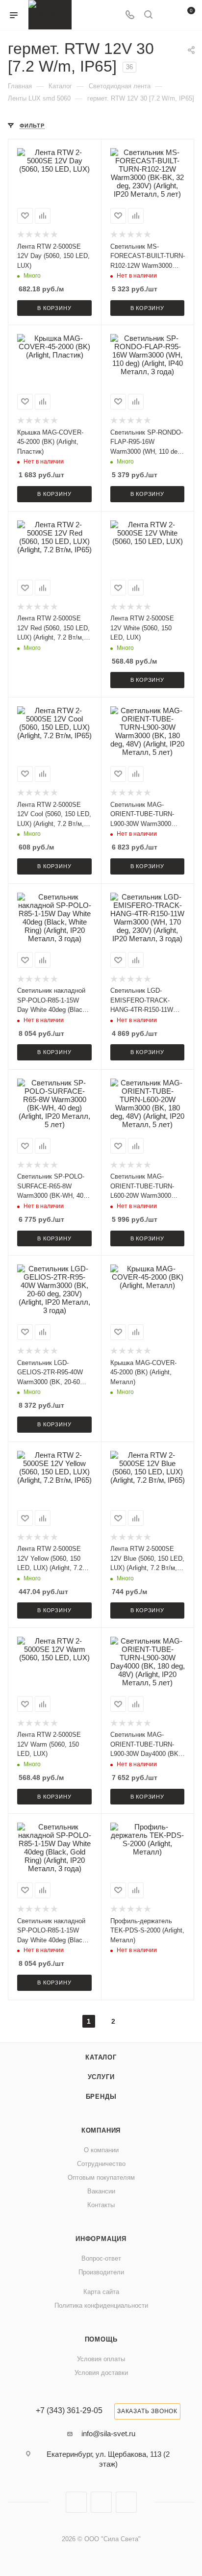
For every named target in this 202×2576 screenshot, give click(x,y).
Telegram (101, 2502)
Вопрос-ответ (101, 2258)
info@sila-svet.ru (108, 2434)
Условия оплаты (101, 2359)
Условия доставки (101, 2373)
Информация (101, 2239)
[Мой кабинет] (167, 15)
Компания (101, 2130)
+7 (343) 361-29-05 (69, 2411)
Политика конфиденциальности (101, 2306)
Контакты (101, 2205)
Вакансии (101, 2191)
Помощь (101, 2339)
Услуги (101, 2077)
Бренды (101, 2097)
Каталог (101, 2057)
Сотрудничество (101, 2164)
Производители (101, 2272)
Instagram (76, 2502)
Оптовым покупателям (101, 2177)
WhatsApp (126, 2502)
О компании (101, 2150)
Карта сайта (101, 2292)
